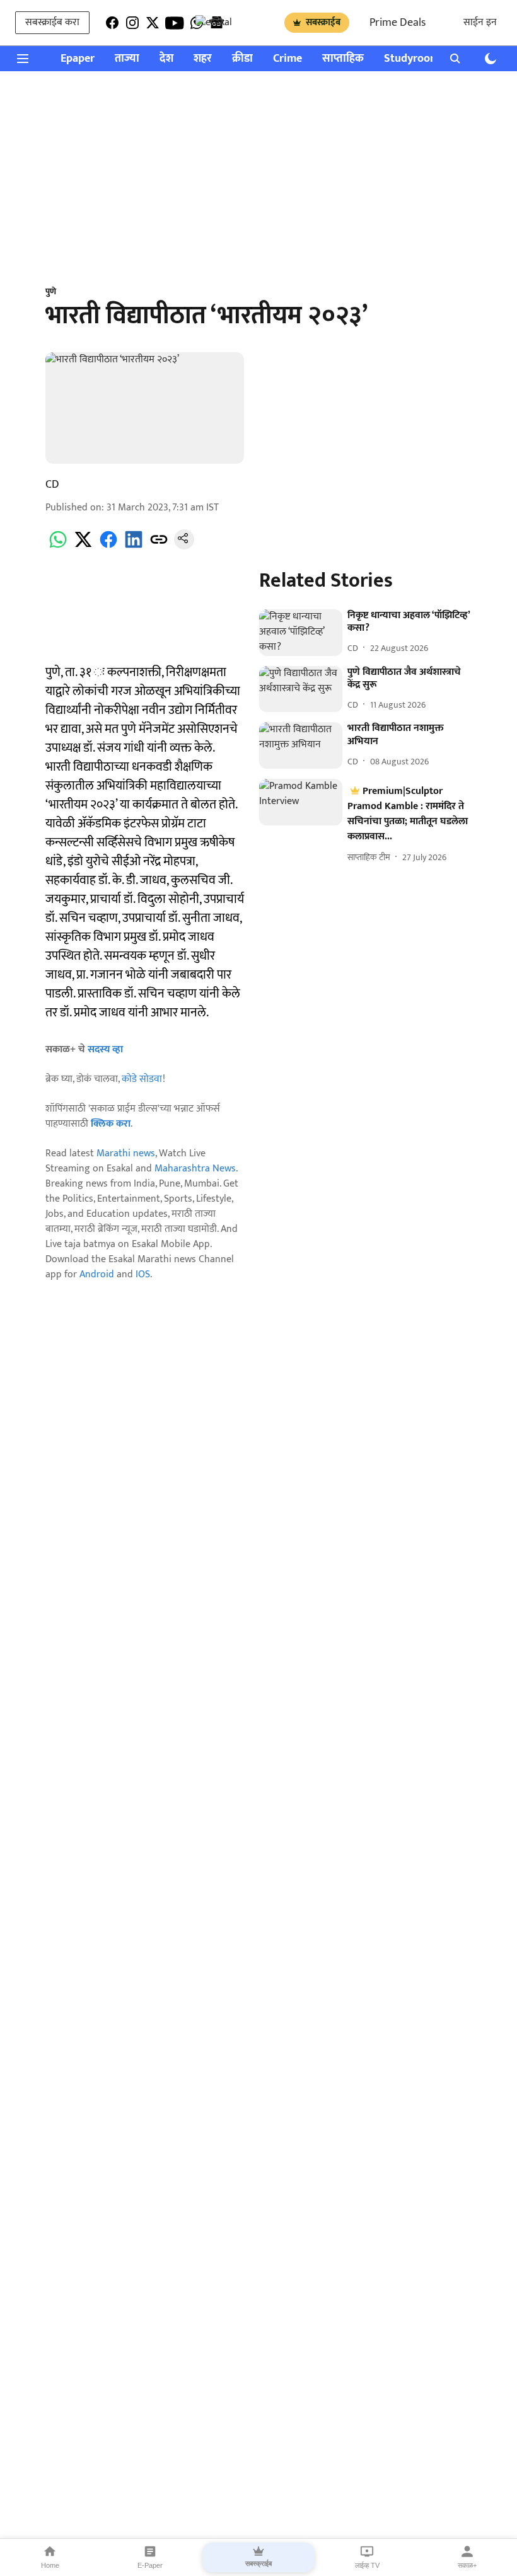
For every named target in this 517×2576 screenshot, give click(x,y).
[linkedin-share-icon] (134, 547)
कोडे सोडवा (142, 1079)
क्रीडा (242, 59)
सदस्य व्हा (105, 1049)
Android (97, 1274)
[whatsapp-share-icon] (58, 547)
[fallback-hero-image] (300, 633)
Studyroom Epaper (430, 59)
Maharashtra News (195, 1169)
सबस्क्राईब (323, 22)
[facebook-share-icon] (108, 547)
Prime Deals (398, 23)
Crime (288, 59)
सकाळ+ (467, 2565)
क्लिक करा (111, 1124)
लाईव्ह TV (367, 2565)
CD (52, 485)
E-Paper (150, 2565)
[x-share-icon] (83, 547)
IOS (143, 1274)
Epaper (78, 59)
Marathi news (126, 1153)
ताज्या (127, 59)
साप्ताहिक (343, 59)
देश (166, 59)
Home (50, 2565)
